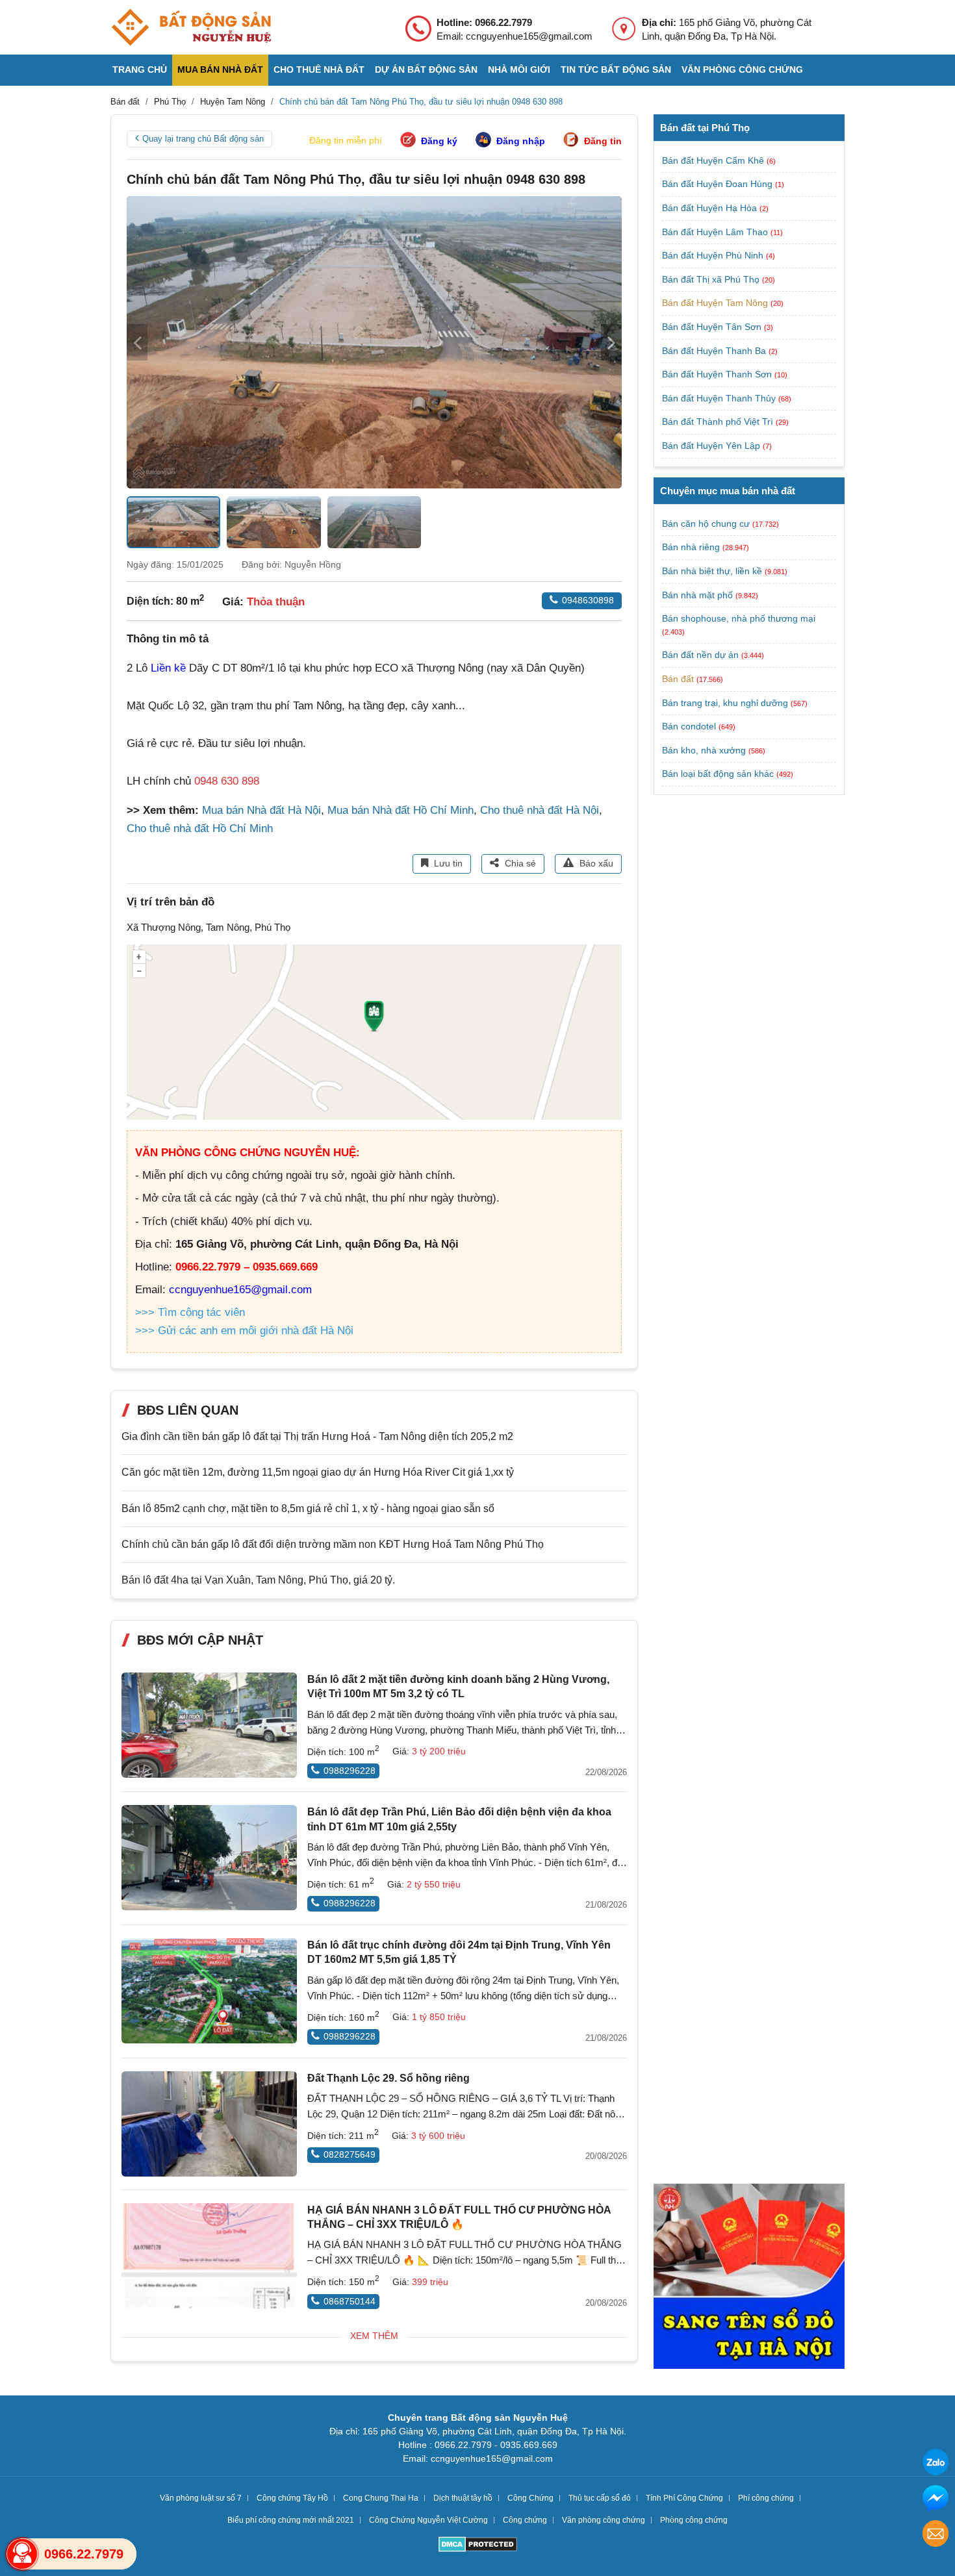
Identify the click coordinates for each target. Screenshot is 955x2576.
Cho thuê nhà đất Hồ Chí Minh (200, 828)
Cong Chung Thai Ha (381, 2498)
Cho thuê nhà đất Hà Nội (540, 810)
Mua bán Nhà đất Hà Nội (261, 810)
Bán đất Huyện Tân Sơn (713, 327)
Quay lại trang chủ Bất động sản (203, 139)
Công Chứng (530, 2498)
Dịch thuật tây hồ (463, 2498)
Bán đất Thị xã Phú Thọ (712, 279)
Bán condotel (689, 726)
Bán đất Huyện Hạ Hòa (711, 208)
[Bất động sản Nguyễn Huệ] (191, 27)
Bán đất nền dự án (700, 655)
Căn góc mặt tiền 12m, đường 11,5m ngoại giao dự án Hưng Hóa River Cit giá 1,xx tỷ (318, 1472)
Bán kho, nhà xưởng (704, 750)
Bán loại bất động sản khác (718, 774)
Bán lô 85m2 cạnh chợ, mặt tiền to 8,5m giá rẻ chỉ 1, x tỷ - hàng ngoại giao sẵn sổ (308, 1509)
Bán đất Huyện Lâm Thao (716, 232)
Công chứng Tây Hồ (292, 2498)
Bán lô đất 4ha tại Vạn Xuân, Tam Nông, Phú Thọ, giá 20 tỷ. (258, 1580)
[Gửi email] (936, 2535)
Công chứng (525, 2520)
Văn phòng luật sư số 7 (201, 2498)
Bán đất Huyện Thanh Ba (715, 351)
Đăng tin (603, 141)
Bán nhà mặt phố (697, 594)
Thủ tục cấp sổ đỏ (600, 2498)
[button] (611, 342)
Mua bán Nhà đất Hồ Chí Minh (401, 810)
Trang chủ (140, 69)
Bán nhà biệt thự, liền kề (712, 571)
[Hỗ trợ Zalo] (936, 2464)
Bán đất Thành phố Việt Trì (719, 422)
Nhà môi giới (519, 69)
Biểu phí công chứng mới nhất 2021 (291, 2520)
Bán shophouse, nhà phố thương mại (739, 618)
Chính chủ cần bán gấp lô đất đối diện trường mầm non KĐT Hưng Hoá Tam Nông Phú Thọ (333, 1544)
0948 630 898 (227, 781)
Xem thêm (374, 2336)
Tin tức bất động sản (616, 69)
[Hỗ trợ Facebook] (936, 2500)
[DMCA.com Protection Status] (478, 2546)
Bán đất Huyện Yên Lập (712, 446)
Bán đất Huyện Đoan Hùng (719, 184)
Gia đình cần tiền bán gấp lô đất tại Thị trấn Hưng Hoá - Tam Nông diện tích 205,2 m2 (317, 1436)
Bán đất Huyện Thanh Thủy (720, 398)
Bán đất (678, 679)
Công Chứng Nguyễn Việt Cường (428, 2520)
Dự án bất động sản (426, 69)
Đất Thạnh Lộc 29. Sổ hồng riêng (388, 2078)
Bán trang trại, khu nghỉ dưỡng (725, 702)
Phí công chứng (766, 2498)
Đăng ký (439, 141)
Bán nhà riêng (691, 547)
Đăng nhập (521, 141)
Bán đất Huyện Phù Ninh (714, 255)
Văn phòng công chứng (742, 69)
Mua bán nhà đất (220, 69)
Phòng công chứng (694, 2520)
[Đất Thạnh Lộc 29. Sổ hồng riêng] (209, 2124)
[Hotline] (22, 2554)
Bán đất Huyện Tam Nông (716, 303)
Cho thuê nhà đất (319, 69)
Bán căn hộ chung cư (706, 524)
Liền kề (168, 668)
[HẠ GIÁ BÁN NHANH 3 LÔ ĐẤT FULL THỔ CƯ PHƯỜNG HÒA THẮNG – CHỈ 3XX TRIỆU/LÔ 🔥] (209, 2256)
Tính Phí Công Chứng (684, 2498)
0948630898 (588, 600)
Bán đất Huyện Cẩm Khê (714, 160)
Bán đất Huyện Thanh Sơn (718, 374)
